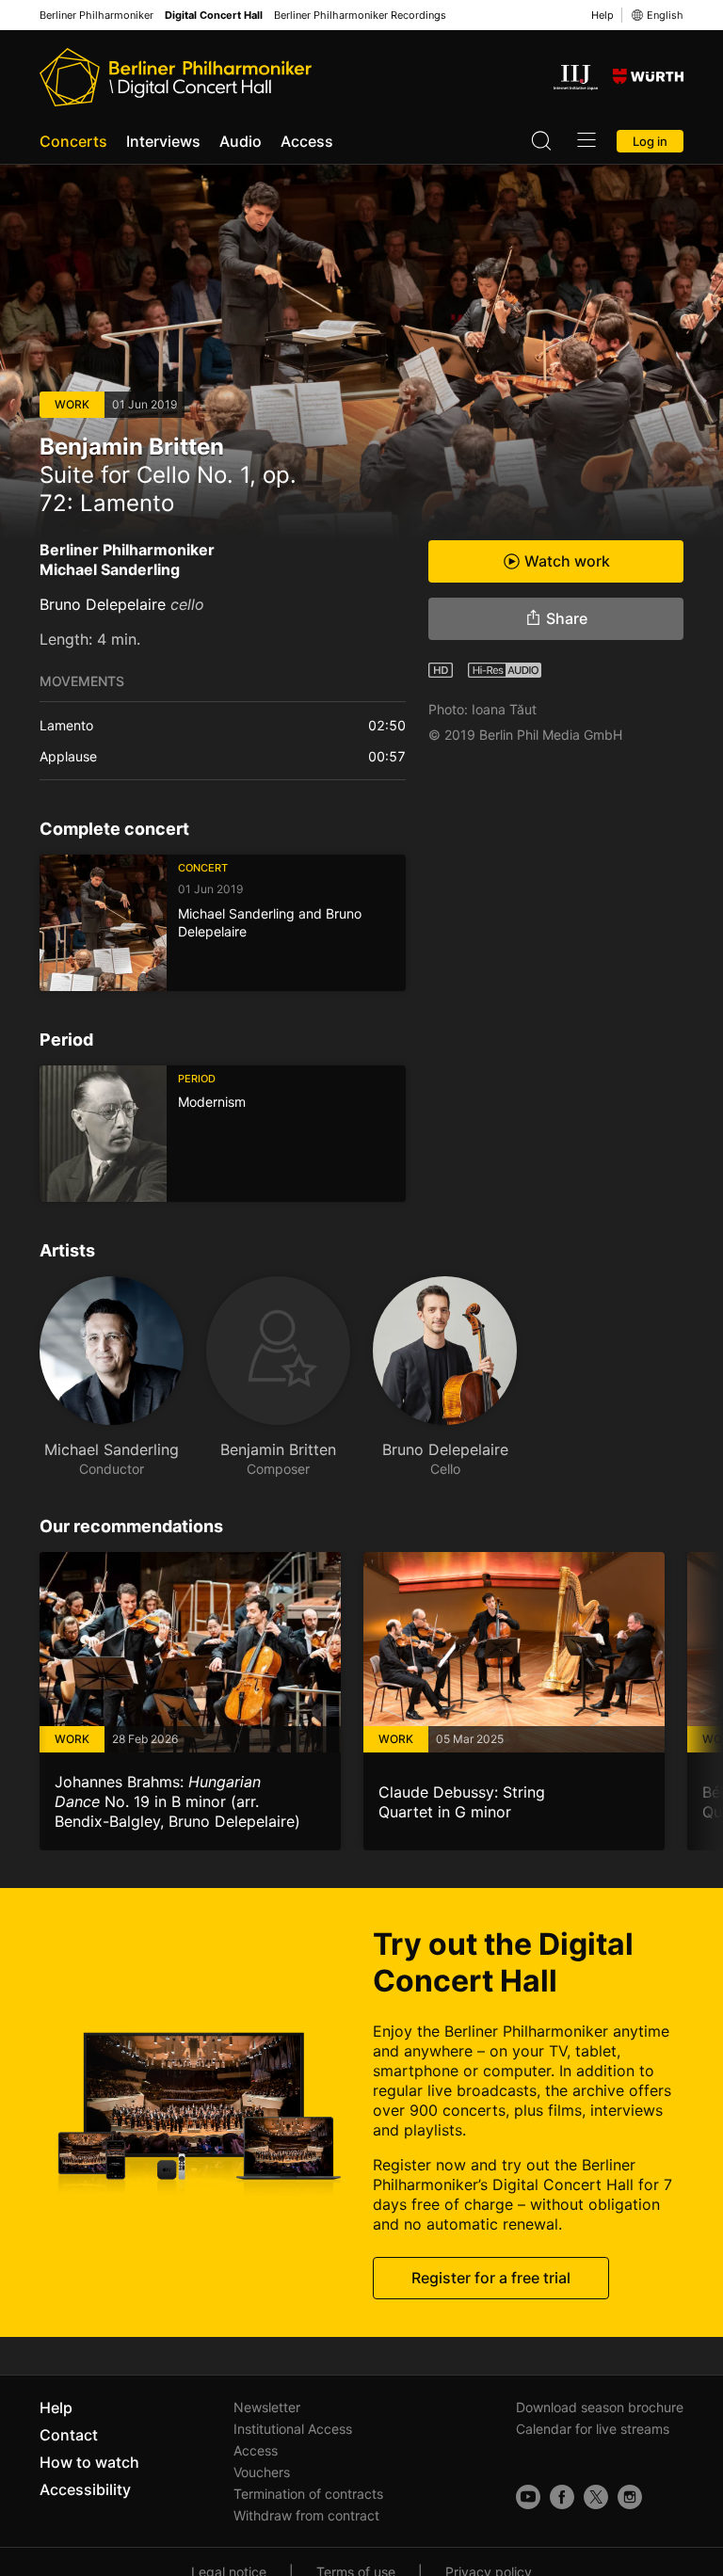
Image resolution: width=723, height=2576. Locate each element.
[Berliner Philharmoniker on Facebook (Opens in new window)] (562, 2497)
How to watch (89, 2462)
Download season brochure (600, 2407)
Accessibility (85, 2489)
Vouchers (262, 2472)
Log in (650, 141)
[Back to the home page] (176, 77)
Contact (69, 2435)
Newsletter (267, 2407)
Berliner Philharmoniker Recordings (360, 16)
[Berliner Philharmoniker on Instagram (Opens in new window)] (630, 2497)
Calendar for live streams (593, 2429)
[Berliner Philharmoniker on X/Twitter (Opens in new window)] (596, 2497)
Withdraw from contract (306, 2515)
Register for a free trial (491, 2278)
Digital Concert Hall (214, 16)
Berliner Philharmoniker (96, 16)
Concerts (73, 141)
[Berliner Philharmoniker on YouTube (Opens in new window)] (528, 2497)
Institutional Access (293, 2429)
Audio (241, 141)
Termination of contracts (308, 2494)
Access (307, 141)
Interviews (163, 141)
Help (602, 15)
